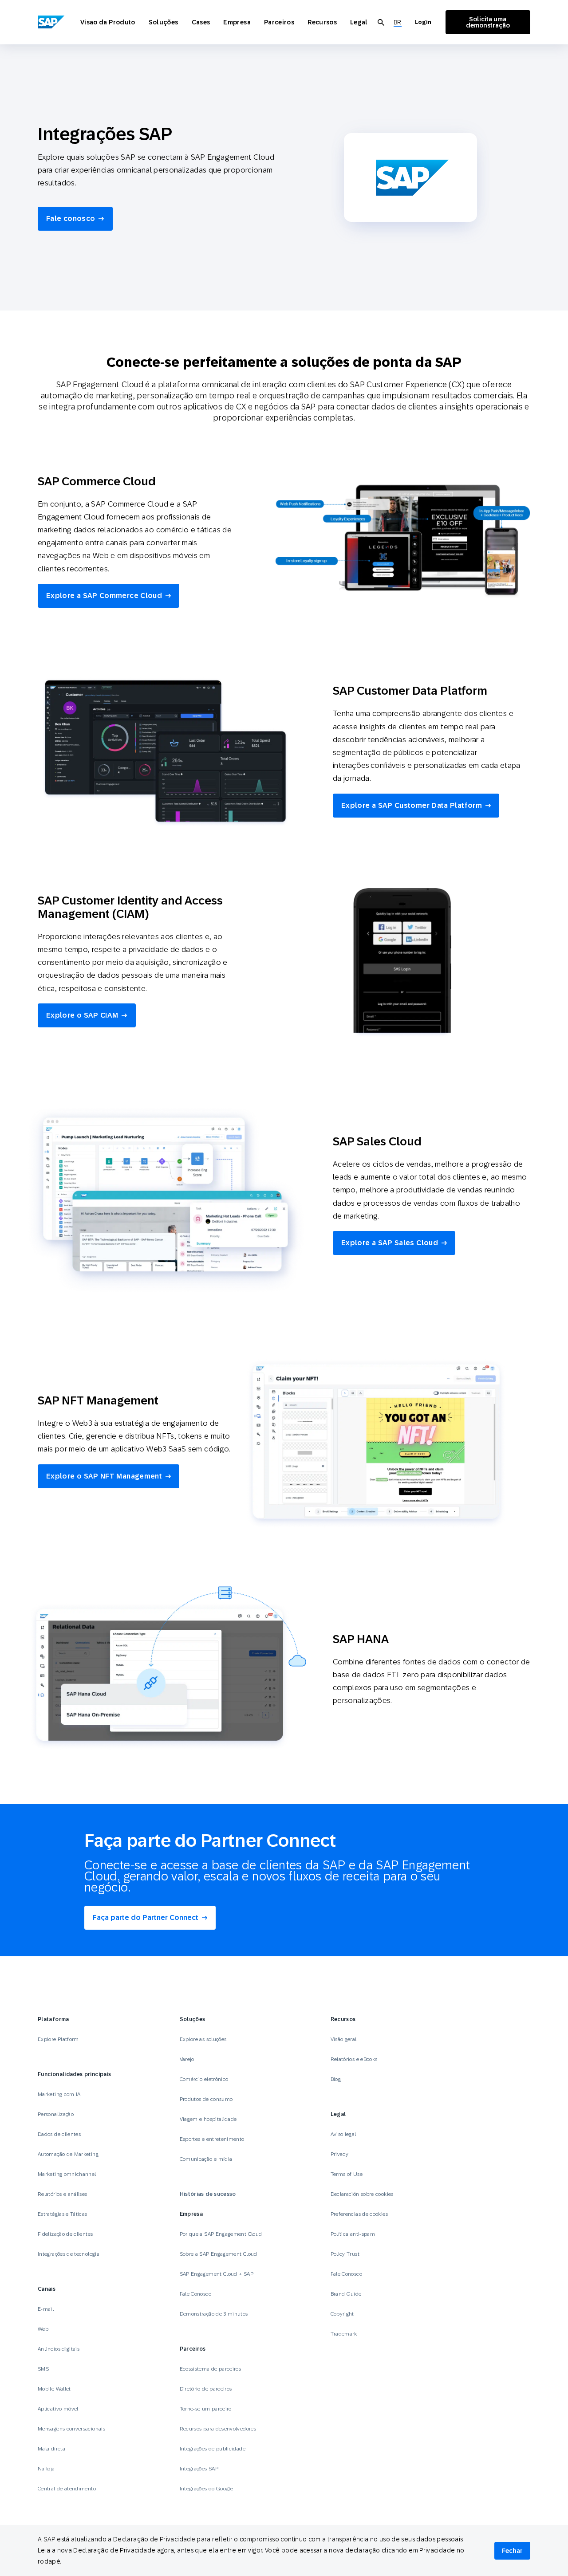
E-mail (46, 2309)
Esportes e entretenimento (212, 2139)
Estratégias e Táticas (63, 2214)
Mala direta (51, 2449)
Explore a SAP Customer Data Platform (412, 805)
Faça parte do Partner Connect (146, 1917)
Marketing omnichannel (67, 2174)
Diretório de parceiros (206, 2389)
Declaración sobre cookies (362, 2194)
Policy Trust (345, 2254)
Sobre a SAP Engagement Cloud (219, 2254)
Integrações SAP (199, 2469)
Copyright (342, 2314)
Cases (201, 22)
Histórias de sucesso (208, 2194)
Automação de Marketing (68, 2154)
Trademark (344, 2334)
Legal (359, 22)
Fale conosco (71, 218)
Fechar (512, 2551)
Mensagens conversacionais (71, 2429)
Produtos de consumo (206, 2099)
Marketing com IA (59, 2094)
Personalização (56, 2114)
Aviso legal (343, 2134)
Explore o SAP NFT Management (104, 1476)
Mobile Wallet (54, 2389)
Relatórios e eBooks (354, 2059)
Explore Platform (58, 2039)
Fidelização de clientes (65, 2234)
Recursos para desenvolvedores (218, 2429)
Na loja (46, 2469)
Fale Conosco (195, 2294)
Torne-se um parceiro (206, 2409)
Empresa (237, 22)
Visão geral (344, 2039)
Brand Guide (346, 2294)
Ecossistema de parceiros (211, 2369)
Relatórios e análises (63, 2194)
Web (43, 2329)
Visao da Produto (108, 22)
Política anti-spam (353, 2234)
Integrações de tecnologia (69, 2254)
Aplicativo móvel (58, 2409)
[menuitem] (398, 22)
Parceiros (279, 22)
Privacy (340, 2154)
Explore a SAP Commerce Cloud (104, 596)
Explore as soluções (203, 2039)
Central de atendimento (67, 2489)
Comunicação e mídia (206, 2159)
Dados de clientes (59, 2134)
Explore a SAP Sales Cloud (390, 1243)
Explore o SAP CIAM (82, 1015)
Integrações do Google (207, 2489)
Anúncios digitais (59, 2349)
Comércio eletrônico (204, 2079)
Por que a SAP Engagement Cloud (221, 2234)
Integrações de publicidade (213, 2449)
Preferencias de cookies (359, 2214)
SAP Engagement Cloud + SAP (217, 2274)
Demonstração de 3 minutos (214, 2314)
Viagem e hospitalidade (208, 2119)
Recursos (322, 22)
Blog (336, 2079)
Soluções (164, 22)
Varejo (187, 2059)
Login (423, 22)
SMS (43, 2369)
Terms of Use (347, 2174)
